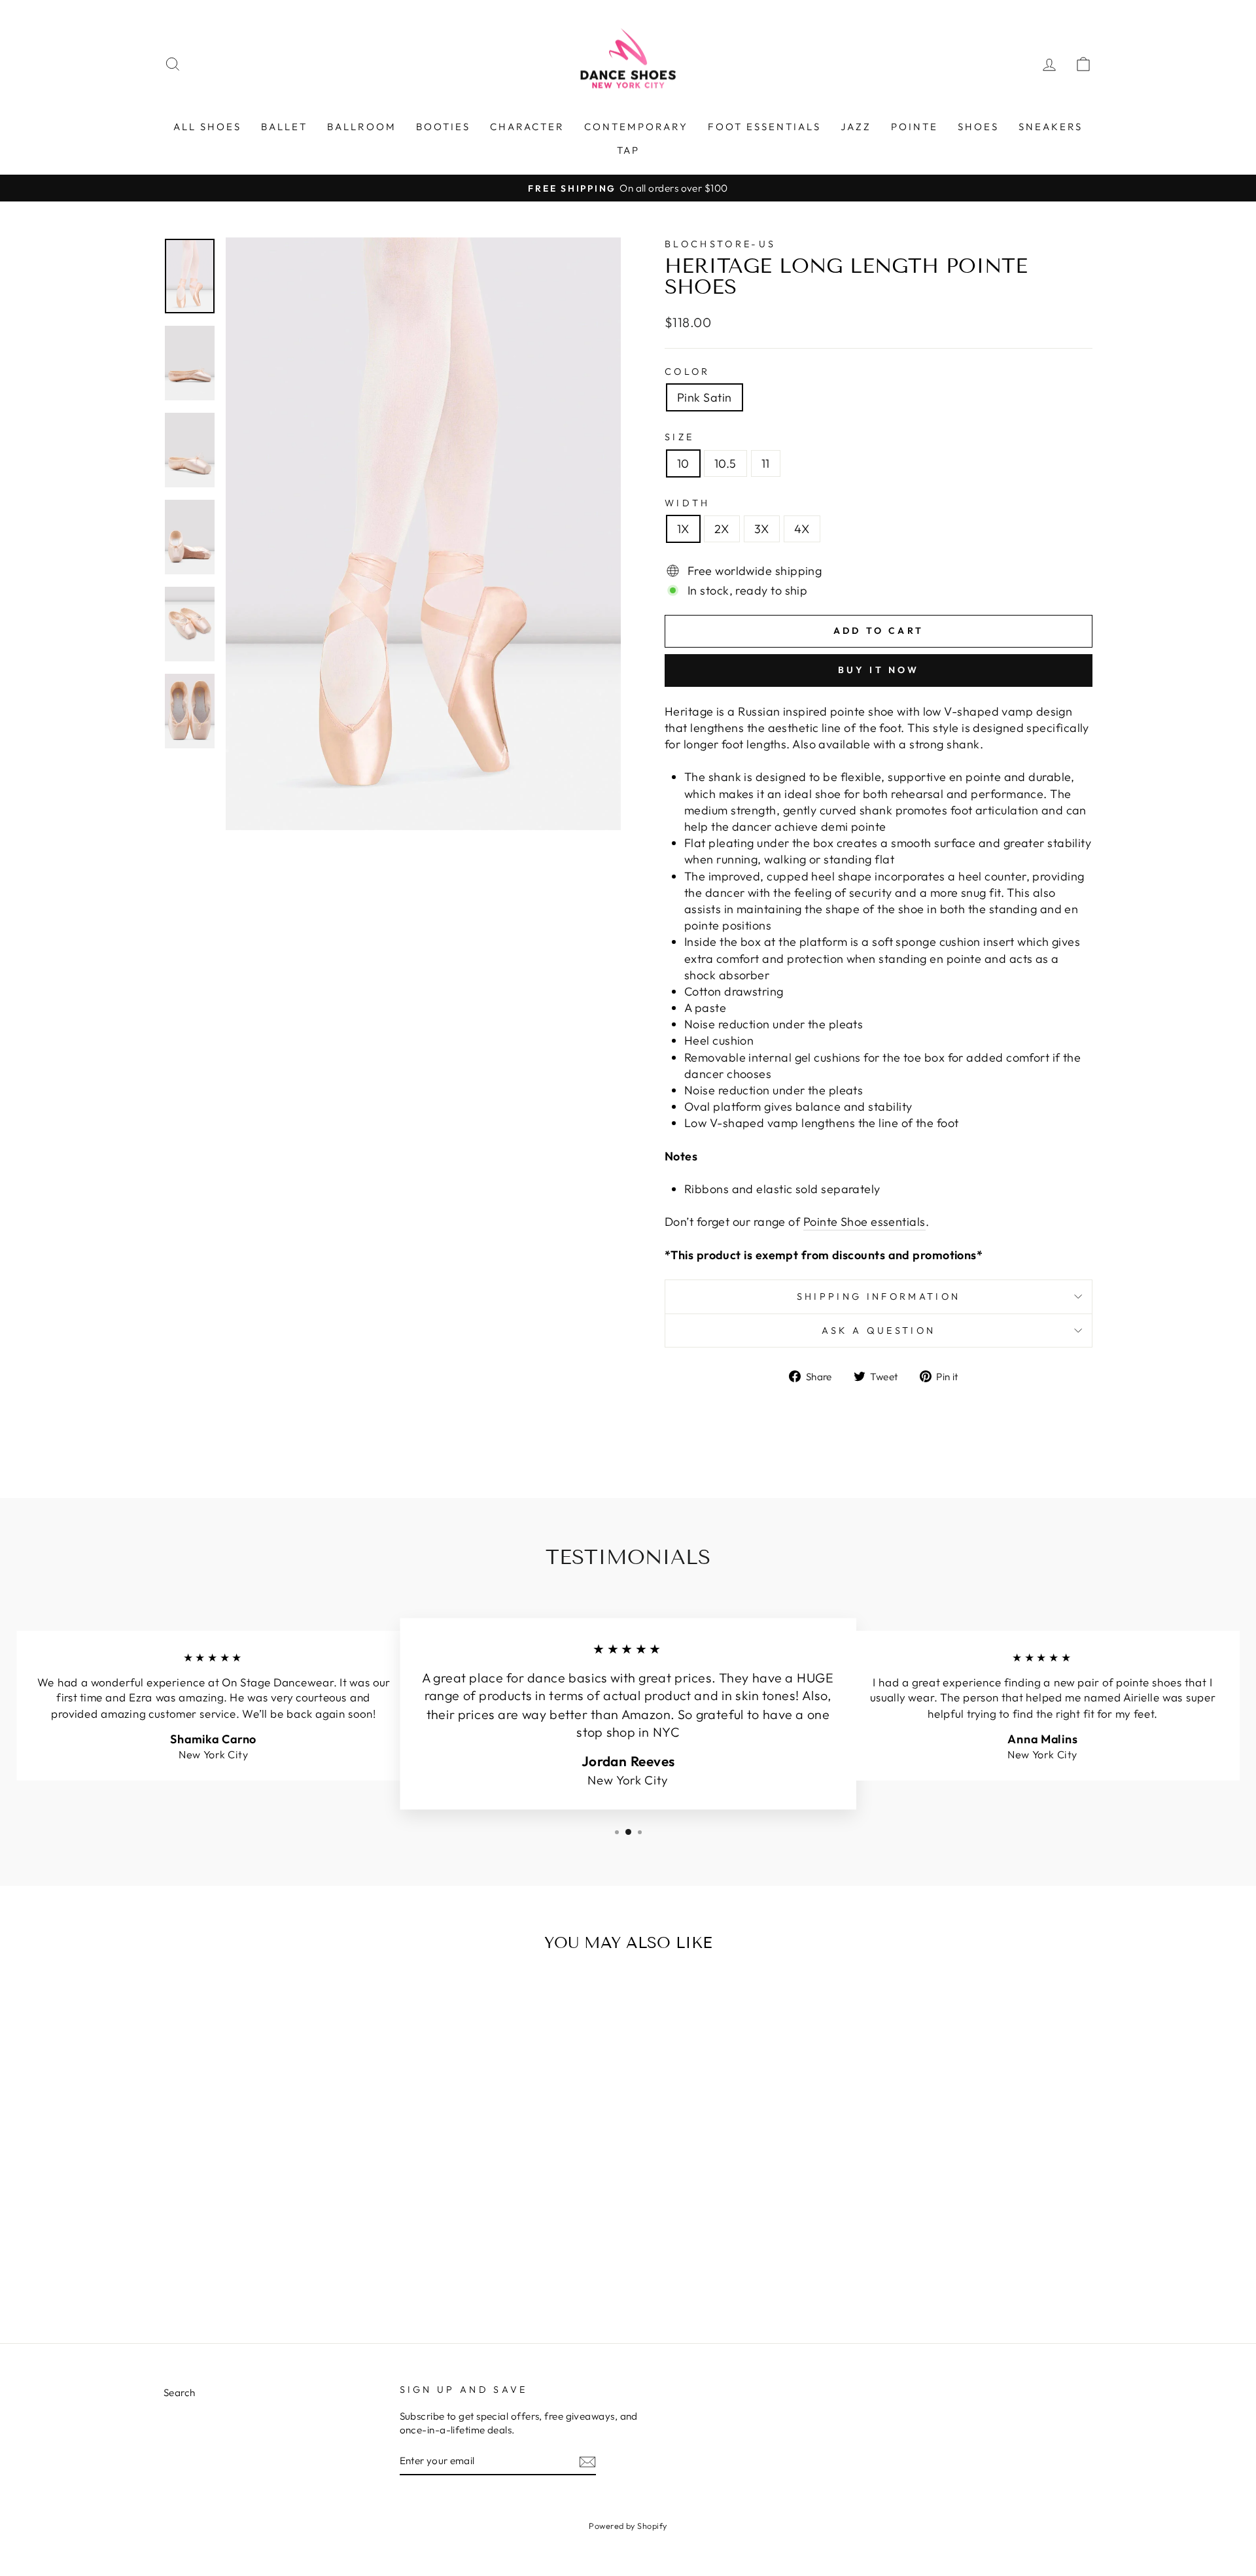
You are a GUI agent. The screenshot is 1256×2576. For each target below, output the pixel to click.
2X (722, 529)
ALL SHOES (207, 127)
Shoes (978, 127)
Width (688, 503)
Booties (443, 127)
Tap (628, 150)
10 (683, 463)
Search (180, 2393)
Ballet (284, 127)
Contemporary (636, 127)
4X (802, 529)
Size (679, 437)
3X (762, 529)
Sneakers (1051, 127)
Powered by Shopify (628, 2526)
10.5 (725, 463)
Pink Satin (705, 397)
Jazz (856, 127)
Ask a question (879, 1331)
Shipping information (879, 1297)
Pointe (915, 127)
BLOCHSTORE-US (720, 244)
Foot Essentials (764, 127)
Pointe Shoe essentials (864, 1222)
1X (683, 529)
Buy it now (879, 670)
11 (766, 463)
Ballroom (362, 127)
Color (688, 372)
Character (527, 127)
